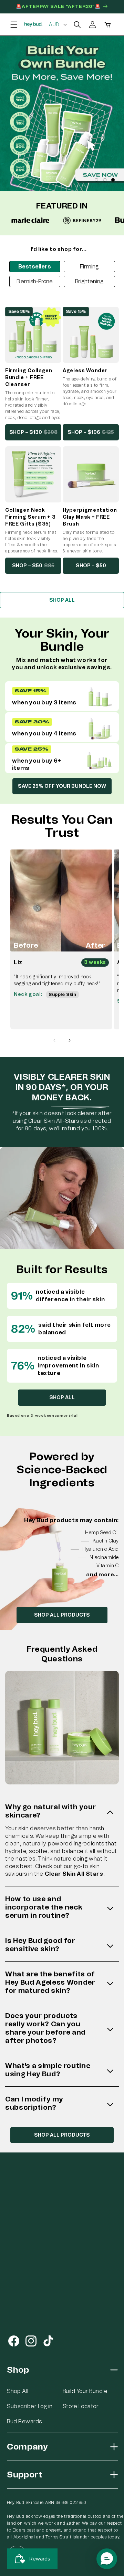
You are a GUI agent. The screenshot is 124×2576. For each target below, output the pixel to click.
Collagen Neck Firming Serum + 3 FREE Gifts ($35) (30, 517)
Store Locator (81, 2406)
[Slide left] (54, 1040)
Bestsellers (35, 267)
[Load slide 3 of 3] (113, 180)
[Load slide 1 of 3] (96, 180)
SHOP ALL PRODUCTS (62, 1615)
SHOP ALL (62, 600)
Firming (89, 267)
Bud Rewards (24, 2421)
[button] (14, 24)
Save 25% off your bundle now (62, 786)
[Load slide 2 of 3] (105, 180)
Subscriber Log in (30, 2406)
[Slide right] (70, 1040)
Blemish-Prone (35, 281)
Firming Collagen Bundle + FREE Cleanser (29, 378)
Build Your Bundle (85, 2391)
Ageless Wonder (85, 371)
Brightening (89, 281)
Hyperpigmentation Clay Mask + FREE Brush (90, 517)
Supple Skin (63, 995)
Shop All (18, 2391)
